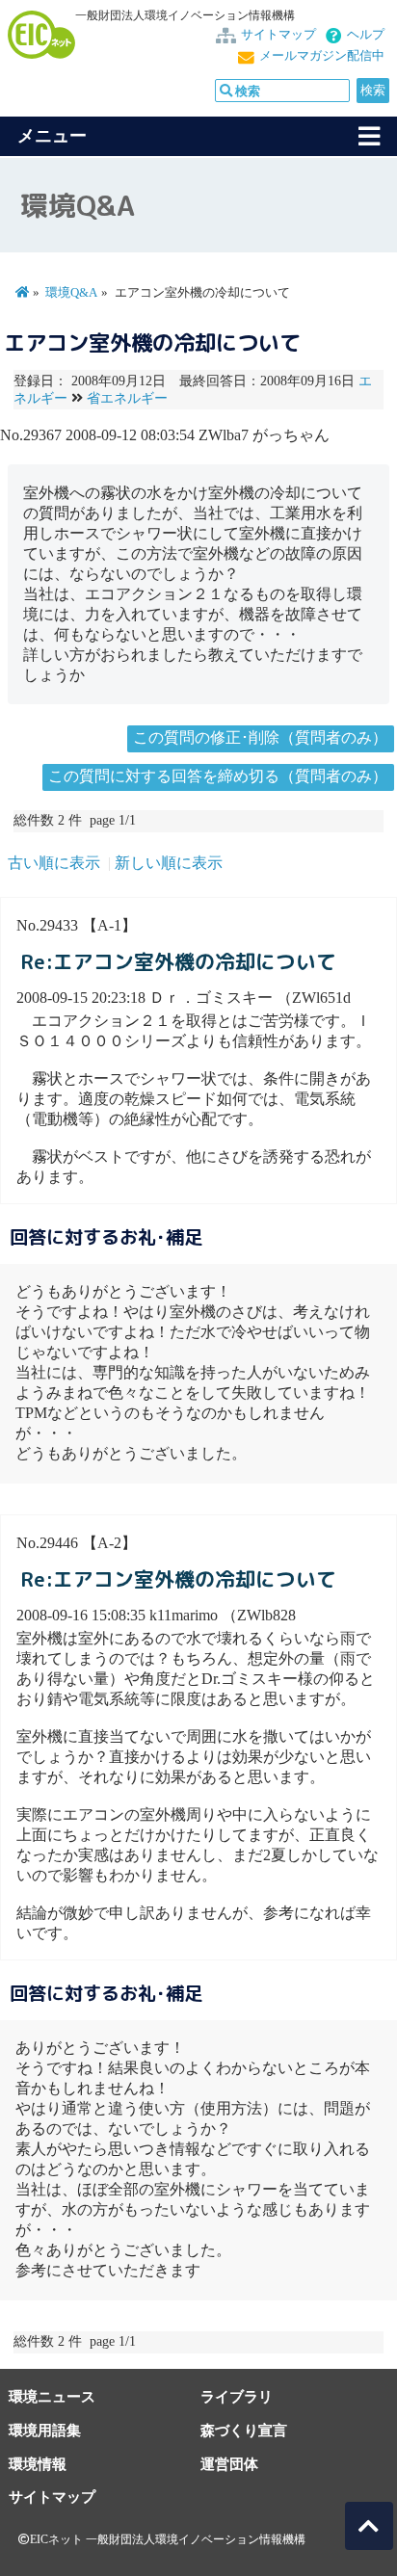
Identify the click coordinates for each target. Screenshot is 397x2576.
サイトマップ (278, 35)
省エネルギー (127, 398)
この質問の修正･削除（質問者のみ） (260, 737)
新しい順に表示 (169, 863)
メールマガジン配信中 (322, 56)
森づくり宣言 (244, 2430)
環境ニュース (52, 2396)
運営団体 (229, 2464)
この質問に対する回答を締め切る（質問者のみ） (218, 776)
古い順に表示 (54, 863)
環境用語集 (45, 2430)
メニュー (52, 136)
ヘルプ (366, 35)
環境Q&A (71, 293)
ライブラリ (237, 2396)
